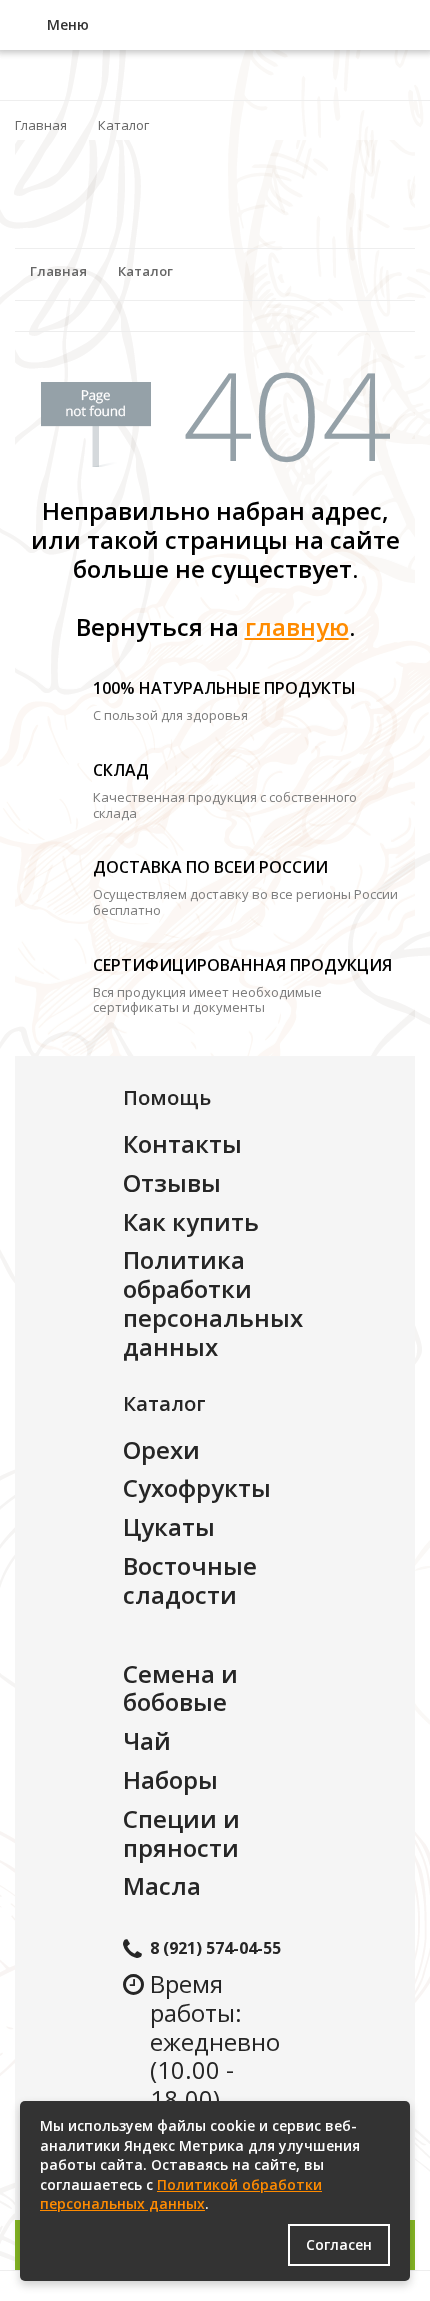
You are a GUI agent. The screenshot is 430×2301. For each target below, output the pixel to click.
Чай (147, 1740)
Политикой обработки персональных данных (181, 2194)
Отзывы (172, 1182)
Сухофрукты (197, 1487)
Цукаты (169, 1526)
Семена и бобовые (180, 1688)
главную (297, 626)
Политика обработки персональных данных (213, 1302)
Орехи (161, 1449)
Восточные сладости (190, 1580)
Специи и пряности (181, 1833)
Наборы (170, 1779)
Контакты (182, 1143)
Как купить (191, 1221)
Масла (162, 1885)
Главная (41, 125)
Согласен (339, 2244)
